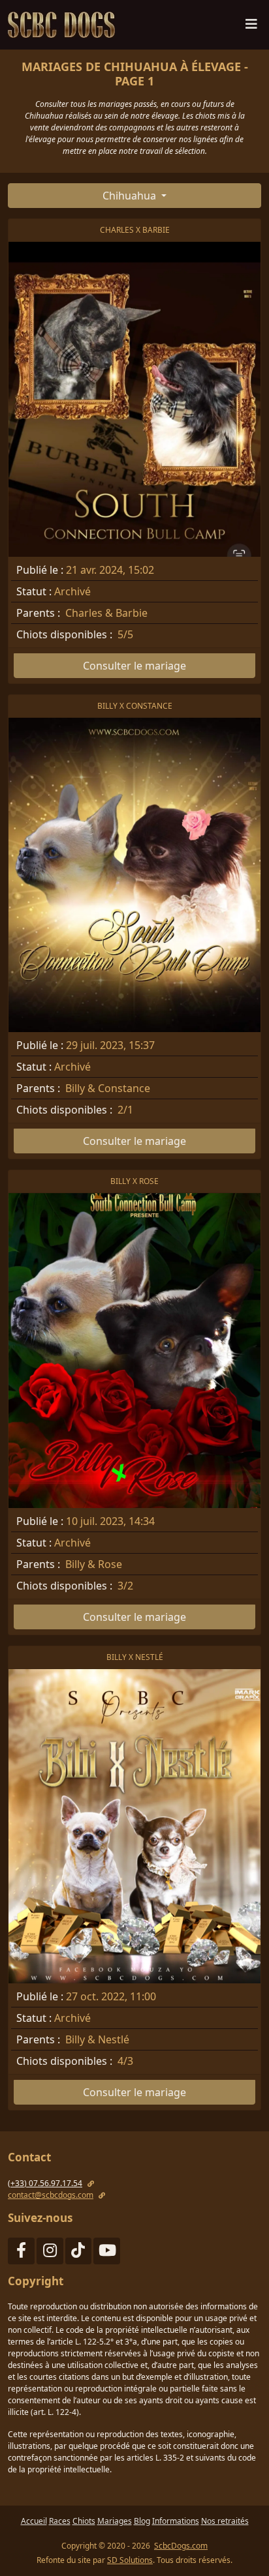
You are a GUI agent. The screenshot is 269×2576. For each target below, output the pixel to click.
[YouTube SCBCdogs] (107, 2253)
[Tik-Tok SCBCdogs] (79, 2253)
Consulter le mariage (134, 666)
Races (60, 2521)
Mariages (115, 2521)
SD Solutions (130, 2560)
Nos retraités (225, 2521)
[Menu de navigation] (251, 27)
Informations (176, 2521)
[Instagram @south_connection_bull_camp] (50, 2253)
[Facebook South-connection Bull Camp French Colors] (21, 2253)
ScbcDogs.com (181, 2546)
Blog (142, 2521)
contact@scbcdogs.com (51, 2195)
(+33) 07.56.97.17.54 (45, 2183)
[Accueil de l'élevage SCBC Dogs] (64, 25)
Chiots (84, 2521)
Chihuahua (131, 196)
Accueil (34, 2521)
